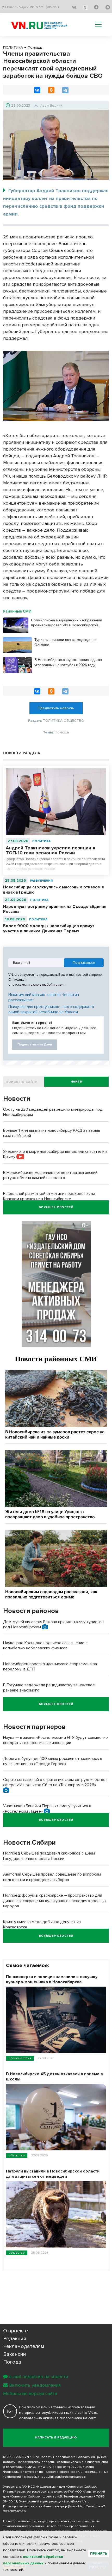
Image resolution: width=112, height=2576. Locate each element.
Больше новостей (56, 1207)
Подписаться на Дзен (35, 1045)
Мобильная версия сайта (30, 2393)
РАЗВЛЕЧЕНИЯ (41, 881)
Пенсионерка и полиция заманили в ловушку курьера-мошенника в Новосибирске (52, 1979)
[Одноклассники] (51, 90)
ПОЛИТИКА (41, 841)
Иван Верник (51, 105)
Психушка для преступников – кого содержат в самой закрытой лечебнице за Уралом (51, 1009)
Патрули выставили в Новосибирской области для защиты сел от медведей (53, 2174)
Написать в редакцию (56, 2438)
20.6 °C (36, 7)
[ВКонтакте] (37, 90)
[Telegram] (65, 90)
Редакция (15, 2339)
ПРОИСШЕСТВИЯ (20, 2058)
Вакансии (15, 2354)
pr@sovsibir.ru (75, 2506)
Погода (12, 2362)
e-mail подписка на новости (39, 2377)
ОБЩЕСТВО (17, 2155)
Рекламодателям (24, 2346)
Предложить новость (56, 708)
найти (76, 1082)
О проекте (15, 2331)
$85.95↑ (52, 7)
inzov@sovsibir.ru (77, 2502)
